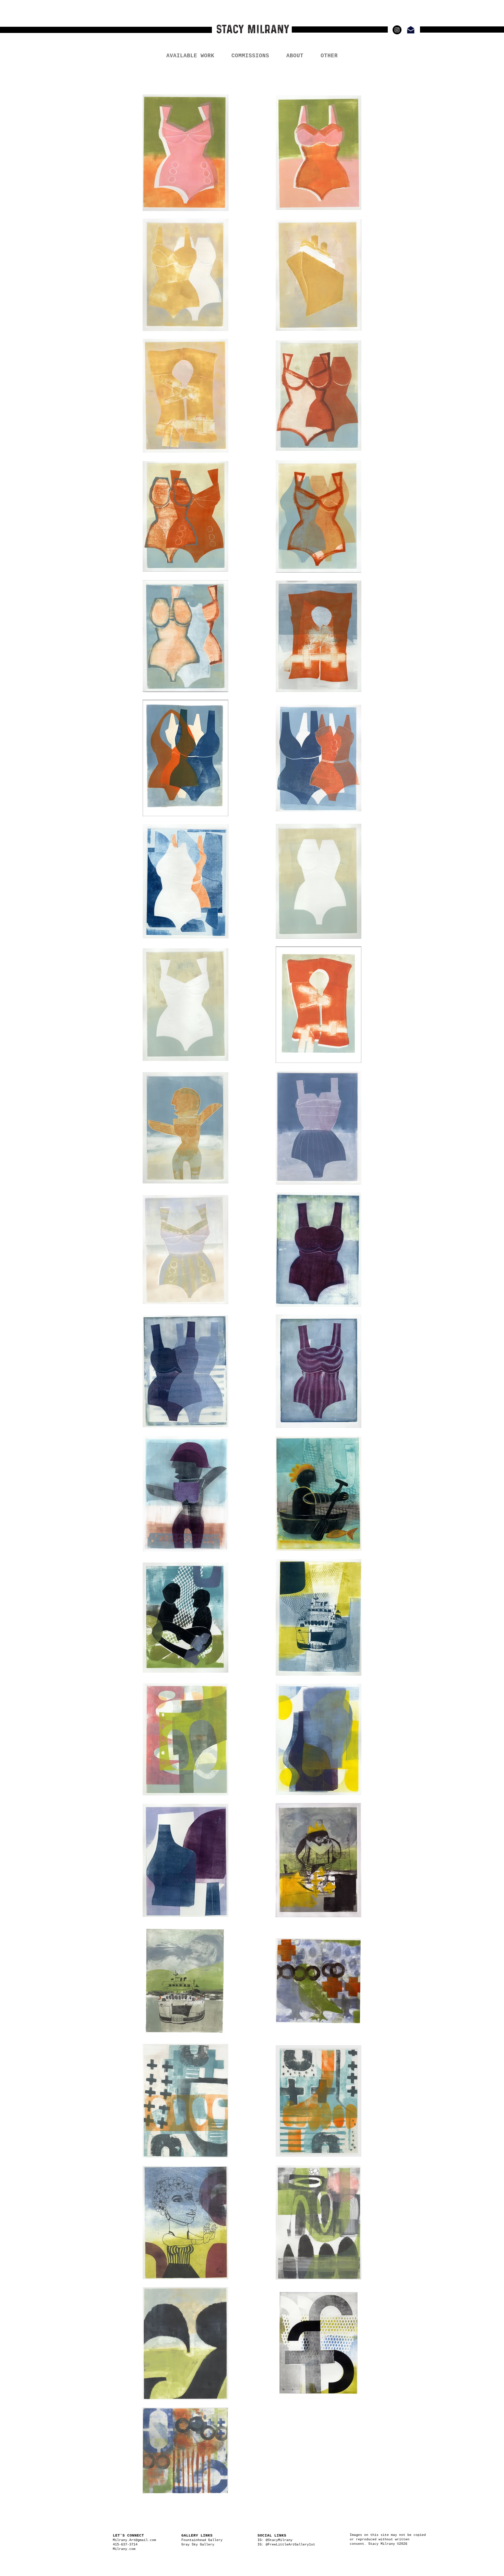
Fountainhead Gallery (202, 2540)
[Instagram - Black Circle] (397, 30)
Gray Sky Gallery (198, 2545)
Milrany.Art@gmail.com (134, 2540)
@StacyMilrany (279, 2540)
